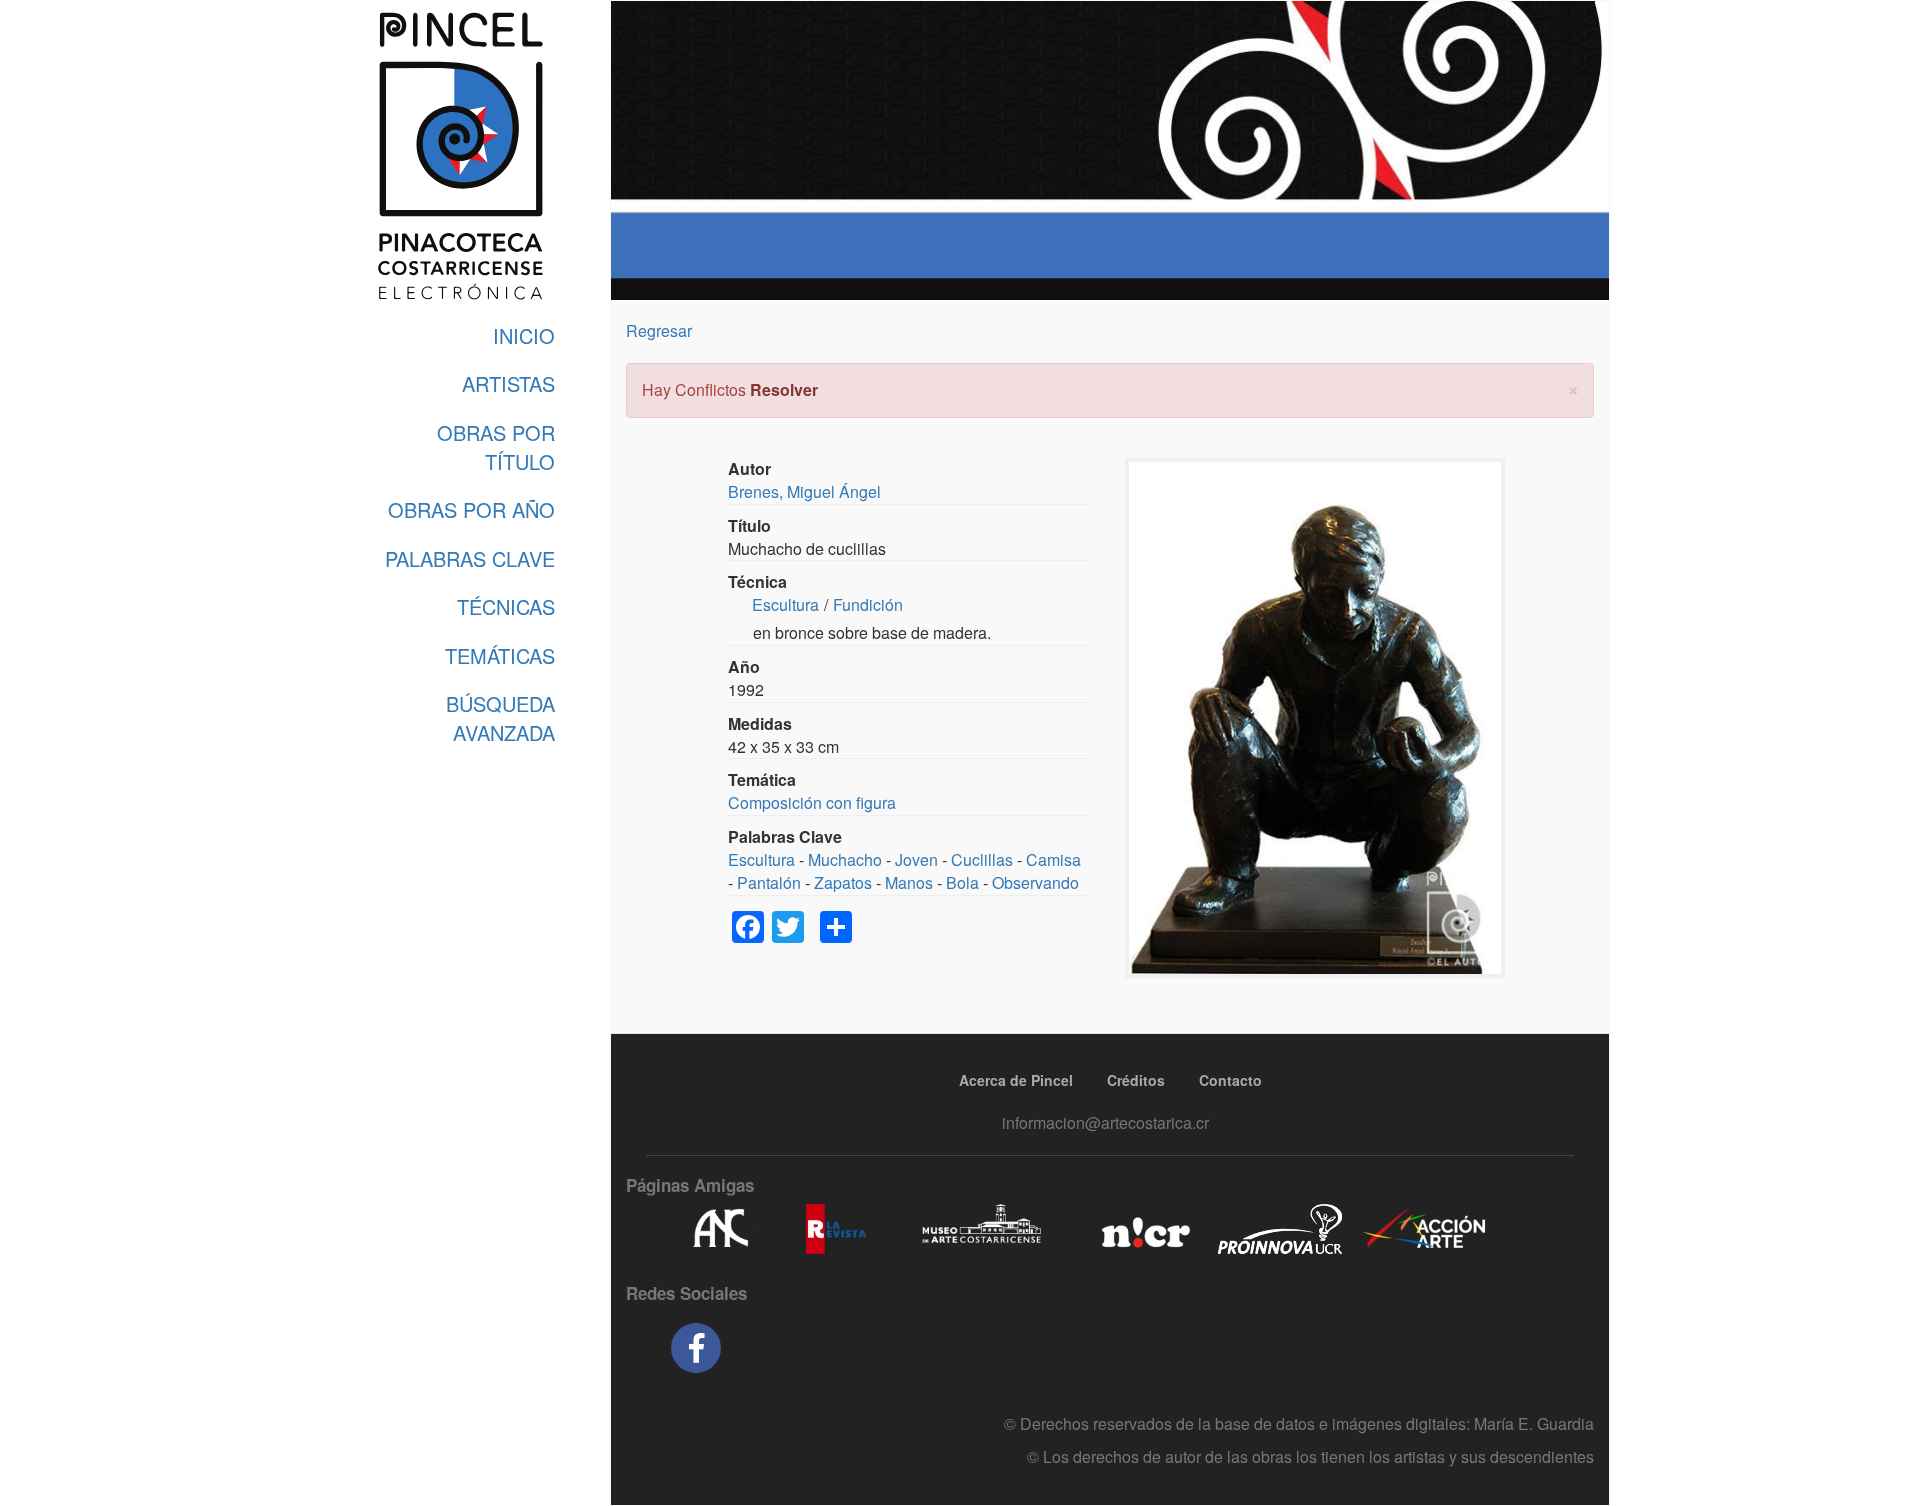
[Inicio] (460, 156)
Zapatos (843, 882)
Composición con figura (812, 802)
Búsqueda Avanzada (500, 718)
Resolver (784, 389)
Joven (916, 859)
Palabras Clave (470, 558)
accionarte (1425, 1229)
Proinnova (1279, 1229)
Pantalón (769, 882)
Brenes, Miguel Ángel (804, 491)
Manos (909, 882)
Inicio (524, 335)
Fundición (868, 604)
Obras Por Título (496, 447)
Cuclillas (982, 859)
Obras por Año (471, 509)
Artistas (508, 383)
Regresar (659, 330)
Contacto (1230, 1080)
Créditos (1136, 1080)
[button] (1573, 387)
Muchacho (845, 859)
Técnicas (506, 606)
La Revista (836, 1229)
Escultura (785, 604)
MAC (982, 1229)
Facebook (696, 1348)
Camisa (1053, 859)
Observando (1035, 882)
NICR (1143, 1229)
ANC (720, 1229)
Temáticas (500, 655)
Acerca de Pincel (1016, 1080)
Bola (962, 882)
